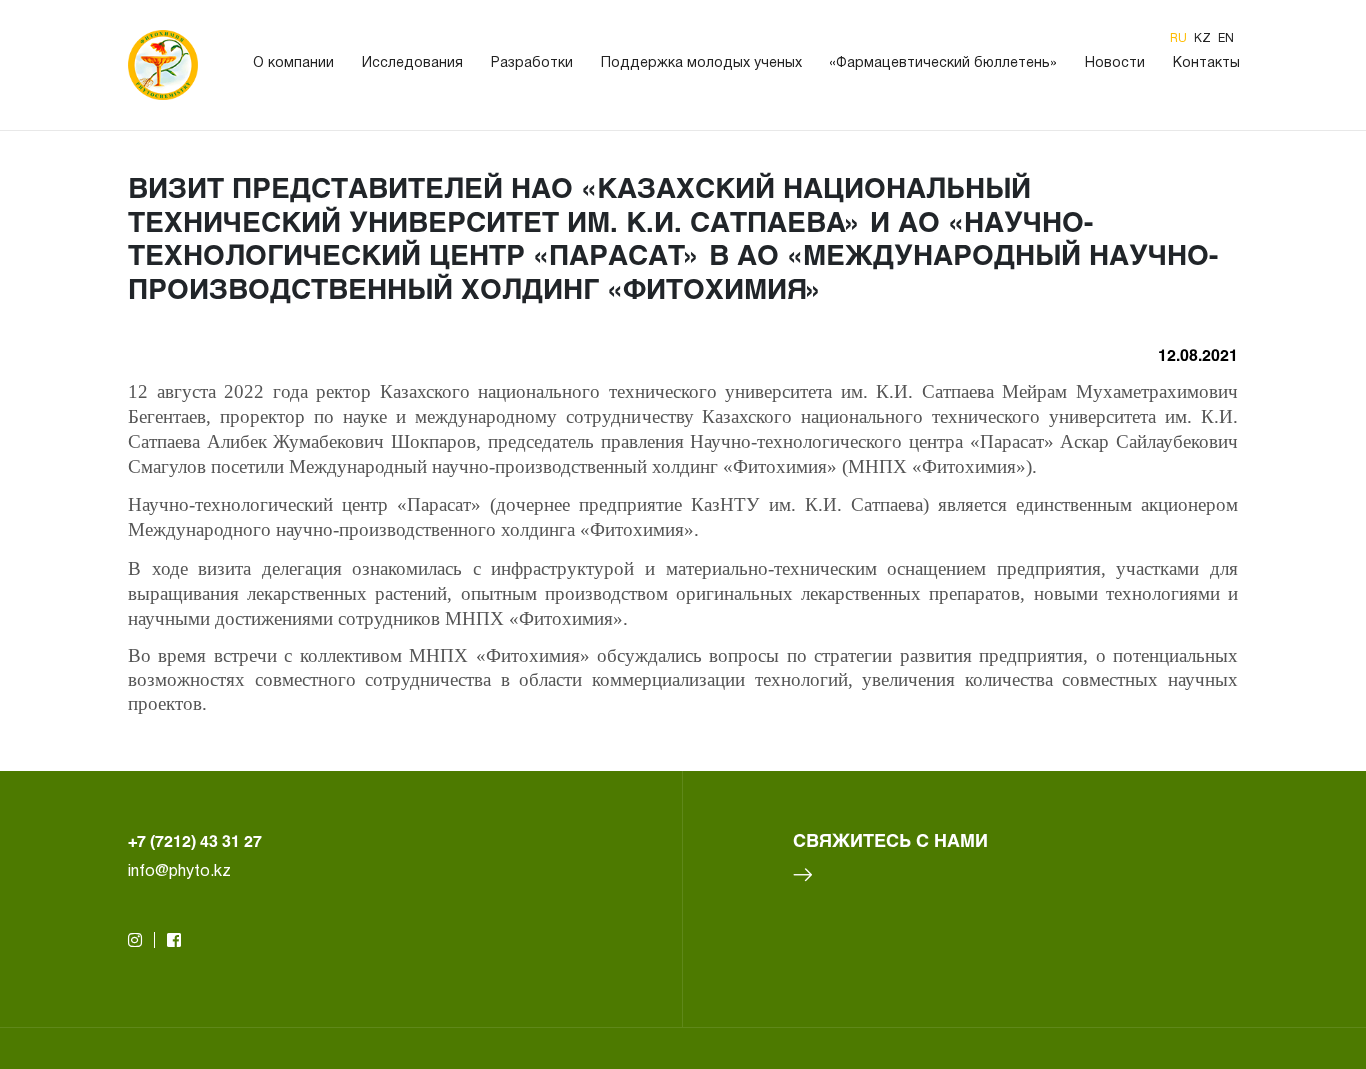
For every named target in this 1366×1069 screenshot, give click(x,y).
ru (1180, 38)
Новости (1115, 63)
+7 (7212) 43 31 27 (195, 840)
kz (1204, 38)
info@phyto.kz (179, 872)
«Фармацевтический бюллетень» (943, 63)
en (1226, 38)
